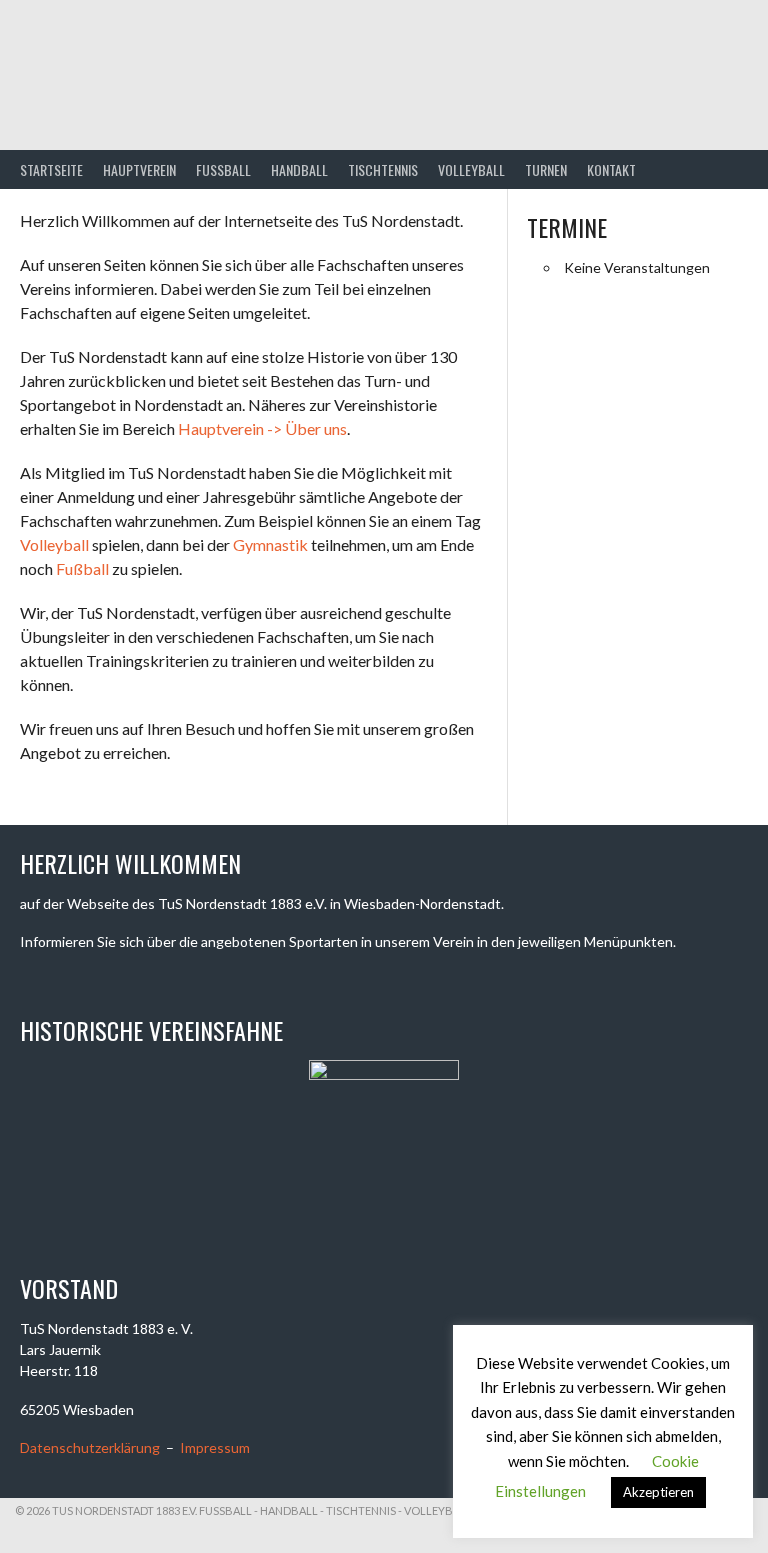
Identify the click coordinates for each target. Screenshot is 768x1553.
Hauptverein (139, 169)
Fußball (82, 568)
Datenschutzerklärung (90, 1447)
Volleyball (471, 169)
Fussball (223, 169)
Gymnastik (270, 544)
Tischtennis (383, 169)
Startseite (51, 169)
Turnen (546, 169)
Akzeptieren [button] (658, 1492)
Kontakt (611, 169)
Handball (299, 169)
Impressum (215, 1447)
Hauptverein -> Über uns (262, 428)
